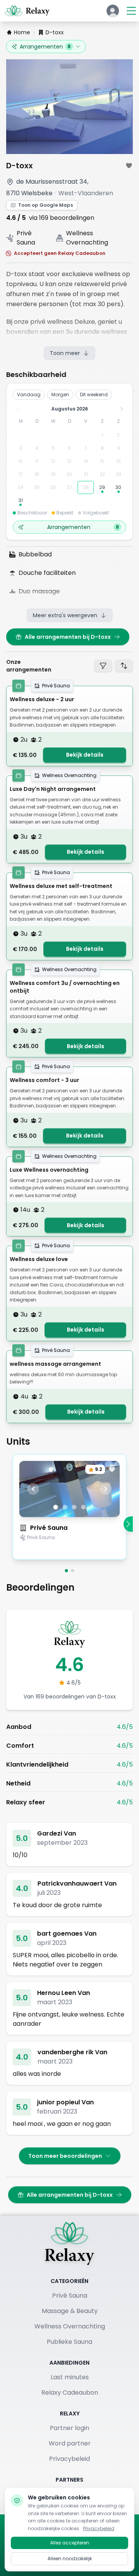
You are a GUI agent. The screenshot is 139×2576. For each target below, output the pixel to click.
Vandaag (29, 394)
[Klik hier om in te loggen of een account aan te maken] (113, 11)
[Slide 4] (83, 1507)
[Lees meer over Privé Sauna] (69, 1551)
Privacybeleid (69, 2459)
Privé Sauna (49, 1528)
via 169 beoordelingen (62, 218)
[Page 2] (73, 1571)
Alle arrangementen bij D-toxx (68, 637)
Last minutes (70, 2377)
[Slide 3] (74, 1507)
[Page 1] (66, 1571)
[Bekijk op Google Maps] (10, 182)
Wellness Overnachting (70, 2326)
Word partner (70, 2443)
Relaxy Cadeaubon (70, 2393)
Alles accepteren (70, 2543)
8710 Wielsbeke (29, 193)
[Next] (128, 1524)
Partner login (69, 2428)
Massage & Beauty (70, 2311)
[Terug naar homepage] (69, 2243)
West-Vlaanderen (86, 193)
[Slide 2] (65, 1507)
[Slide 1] (56, 1507)
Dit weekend (94, 394)
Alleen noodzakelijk (70, 2558)
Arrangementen (45, 47)
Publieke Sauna (69, 2342)
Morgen (60, 394)
